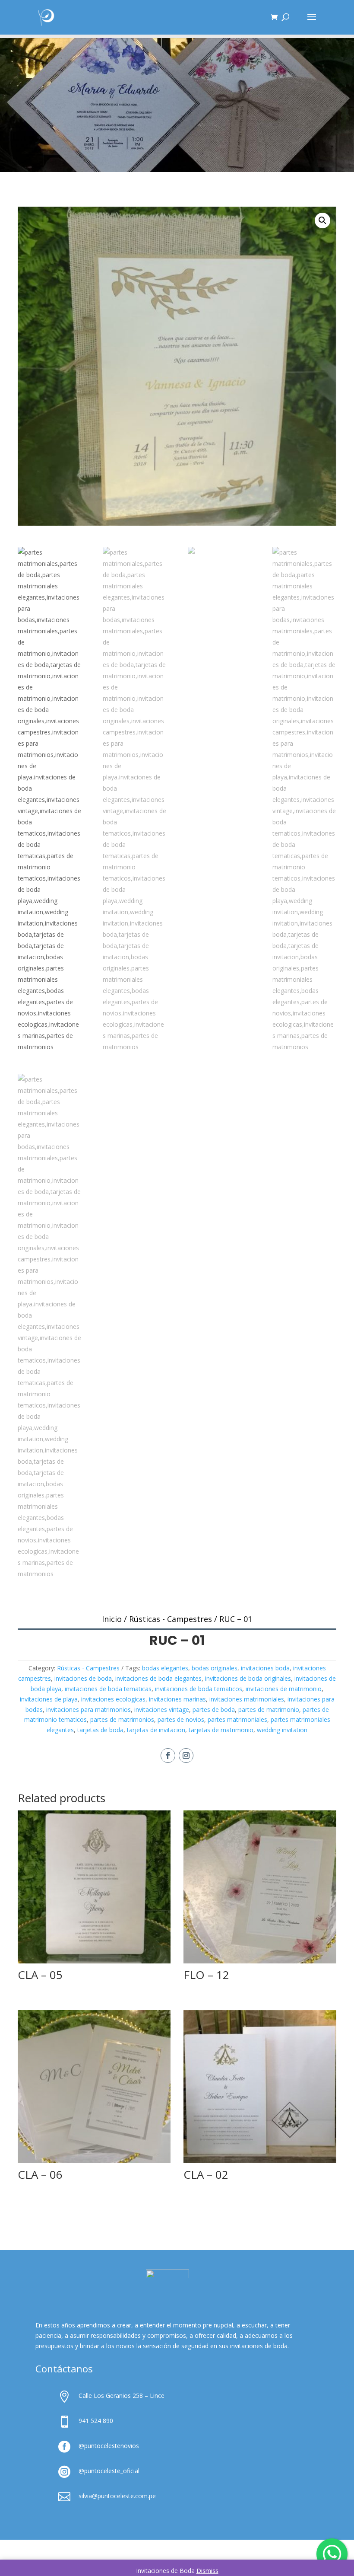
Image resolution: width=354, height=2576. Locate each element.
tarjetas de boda (100, 1730)
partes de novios (181, 1719)
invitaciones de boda (83, 1678)
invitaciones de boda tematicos (199, 1689)
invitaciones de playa (49, 1699)
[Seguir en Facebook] (168, 1756)
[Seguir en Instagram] (186, 1756)
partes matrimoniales (237, 1719)
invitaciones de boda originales (248, 1678)
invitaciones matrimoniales (247, 1699)
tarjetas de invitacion (156, 1730)
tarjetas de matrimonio (221, 1730)
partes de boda (214, 1709)
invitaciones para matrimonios (88, 1709)
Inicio (112, 1619)
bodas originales (215, 1668)
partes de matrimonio (269, 1709)
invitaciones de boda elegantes (158, 1678)
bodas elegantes (165, 1668)
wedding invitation (282, 1730)
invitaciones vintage (162, 1709)
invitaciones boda (265, 1668)
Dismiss (207, 2571)
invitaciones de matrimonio (284, 1689)
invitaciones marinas (177, 1699)
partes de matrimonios (122, 1719)
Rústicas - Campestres (171, 1619)
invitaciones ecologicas (113, 1699)
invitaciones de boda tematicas (108, 1689)
